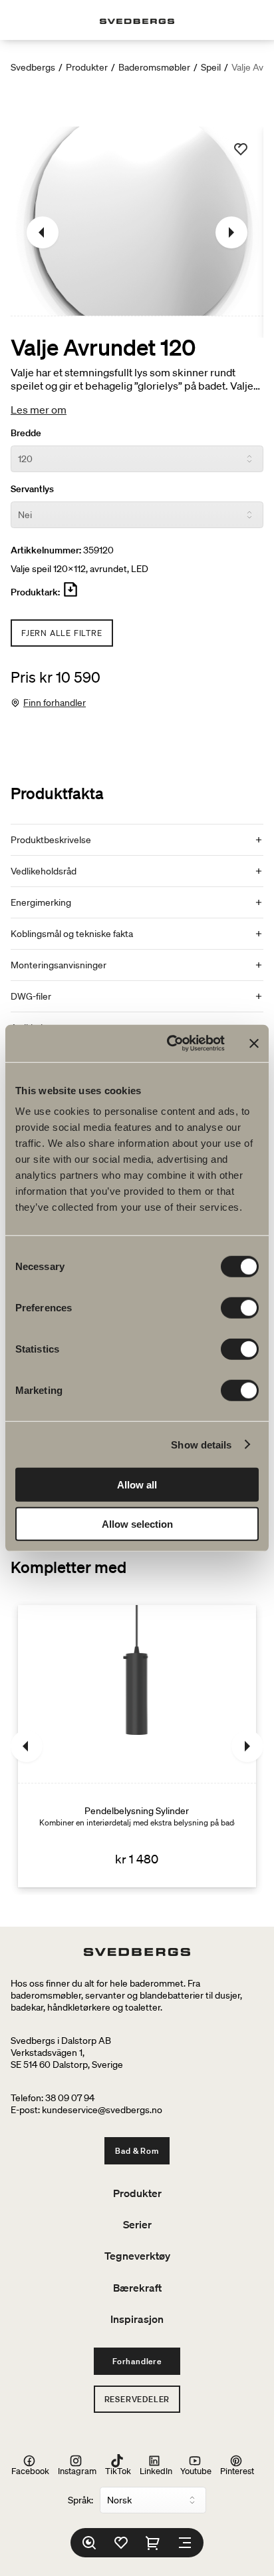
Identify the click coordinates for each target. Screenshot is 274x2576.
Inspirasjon (137, 2319)
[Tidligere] (43, 232)
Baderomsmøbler (154, 67)
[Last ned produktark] (70, 595)
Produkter (87, 67)
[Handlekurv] (153, 2543)
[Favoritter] (121, 2543)
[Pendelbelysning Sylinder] (137, 1746)
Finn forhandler (55, 703)
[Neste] (231, 232)
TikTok (118, 2470)
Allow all (137, 1485)
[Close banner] (254, 1044)
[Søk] (89, 2543)
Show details (201, 1444)
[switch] (240, 1308)
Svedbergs (33, 67)
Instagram (77, 2470)
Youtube (196, 2470)
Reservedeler (137, 2399)
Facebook (30, 2470)
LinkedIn (156, 2470)
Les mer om (39, 410)
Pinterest (237, 2470)
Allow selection (137, 1523)
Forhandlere (137, 2361)
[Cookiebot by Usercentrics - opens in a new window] (170, 1044)
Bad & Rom (137, 2151)
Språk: (80, 2500)
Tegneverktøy (137, 2256)
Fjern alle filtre (62, 633)
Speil (211, 67)
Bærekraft (137, 2288)
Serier (137, 2224)
